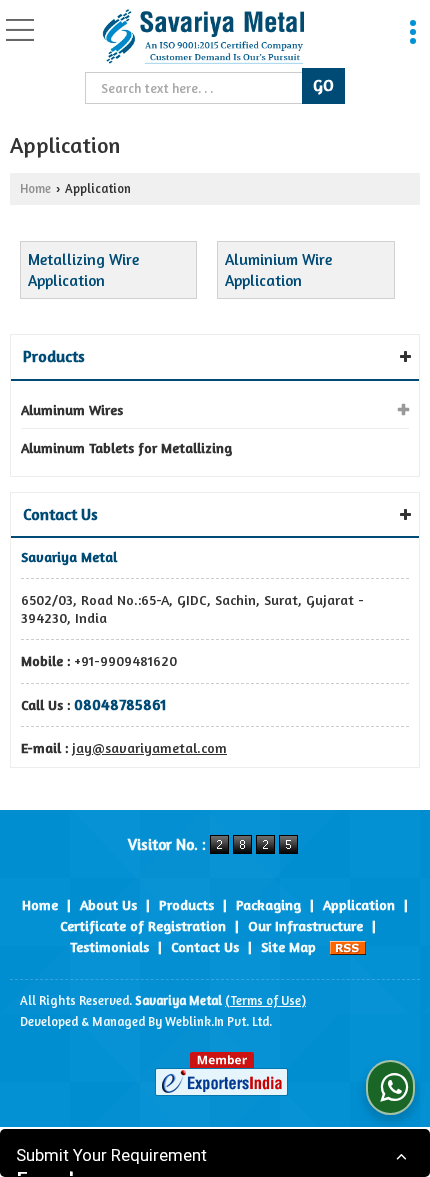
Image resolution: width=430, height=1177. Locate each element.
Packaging (268, 904)
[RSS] (348, 946)
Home (35, 188)
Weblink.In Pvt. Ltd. (218, 1021)
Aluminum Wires (72, 409)
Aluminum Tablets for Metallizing (126, 447)
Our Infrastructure (305, 925)
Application (359, 904)
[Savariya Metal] (202, 38)
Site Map (288, 946)
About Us (108, 904)
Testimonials (109, 946)
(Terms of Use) (265, 1000)
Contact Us (205, 946)
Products (54, 356)
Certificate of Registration (143, 925)
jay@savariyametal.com (149, 747)
